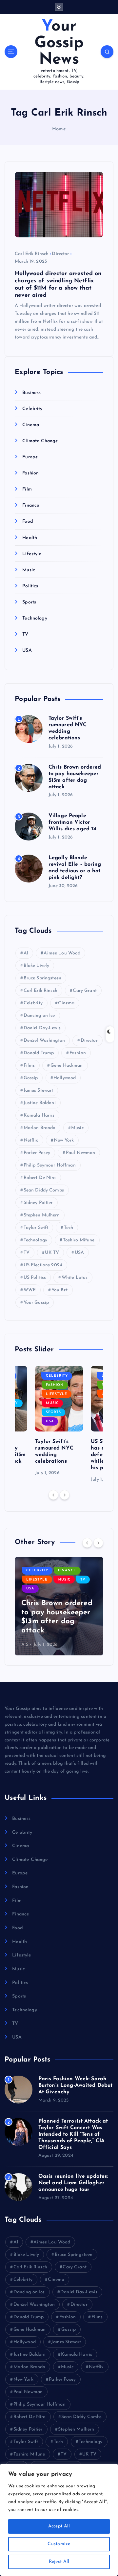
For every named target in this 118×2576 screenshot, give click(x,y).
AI (26, 953)
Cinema (31, 425)
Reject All (59, 2562)
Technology (35, 618)
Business (31, 393)
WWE (30, 1290)
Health (30, 538)
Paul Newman (81, 1153)
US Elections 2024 (43, 1265)
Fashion (30, 473)
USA (27, 651)
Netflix (31, 1140)
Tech (69, 1228)
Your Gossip (36, 1303)
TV (25, 634)
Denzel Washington (44, 1041)
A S (25, 1645)
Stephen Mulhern (42, 1215)
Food (28, 522)
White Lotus (75, 1278)
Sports (29, 602)
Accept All (59, 2526)
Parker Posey (37, 1153)
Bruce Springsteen (42, 978)
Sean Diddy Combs (44, 1190)
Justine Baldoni (40, 1103)
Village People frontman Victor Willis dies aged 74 (73, 822)
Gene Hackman (67, 1066)
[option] (59, 1421)
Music (29, 570)
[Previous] (53, 1495)
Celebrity (32, 409)
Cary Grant (85, 991)
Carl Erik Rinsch (32, 254)
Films (29, 1066)
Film (27, 489)
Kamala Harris (39, 1115)
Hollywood (65, 1078)
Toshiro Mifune (79, 1240)
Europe (30, 457)
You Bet (60, 1290)
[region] (59, 2520)
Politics (30, 586)
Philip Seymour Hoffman (50, 1165)
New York (64, 1140)
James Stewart (39, 1091)
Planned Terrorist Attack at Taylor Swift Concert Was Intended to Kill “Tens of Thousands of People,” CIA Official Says (73, 2134)
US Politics (35, 1278)
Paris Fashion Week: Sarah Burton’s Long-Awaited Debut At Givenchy (76, 2085)
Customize (59, 2544)
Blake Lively (37, 966)
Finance (31, 505)
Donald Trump (39, 1053)
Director (60, 254)
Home (59, 129)
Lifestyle (32, 554)
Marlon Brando (40, 1128)
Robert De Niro (40, 1178)
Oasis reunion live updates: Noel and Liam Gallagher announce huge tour (73, 2183)
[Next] (65, 1495)
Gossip (31, 1078)
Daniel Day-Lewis (42, 1028)
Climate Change (40, 441)
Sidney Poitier (38, 1203)
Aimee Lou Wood (62, 953)
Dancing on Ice (39, 1016)
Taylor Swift (36, 1228)
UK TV (52, 1253)
